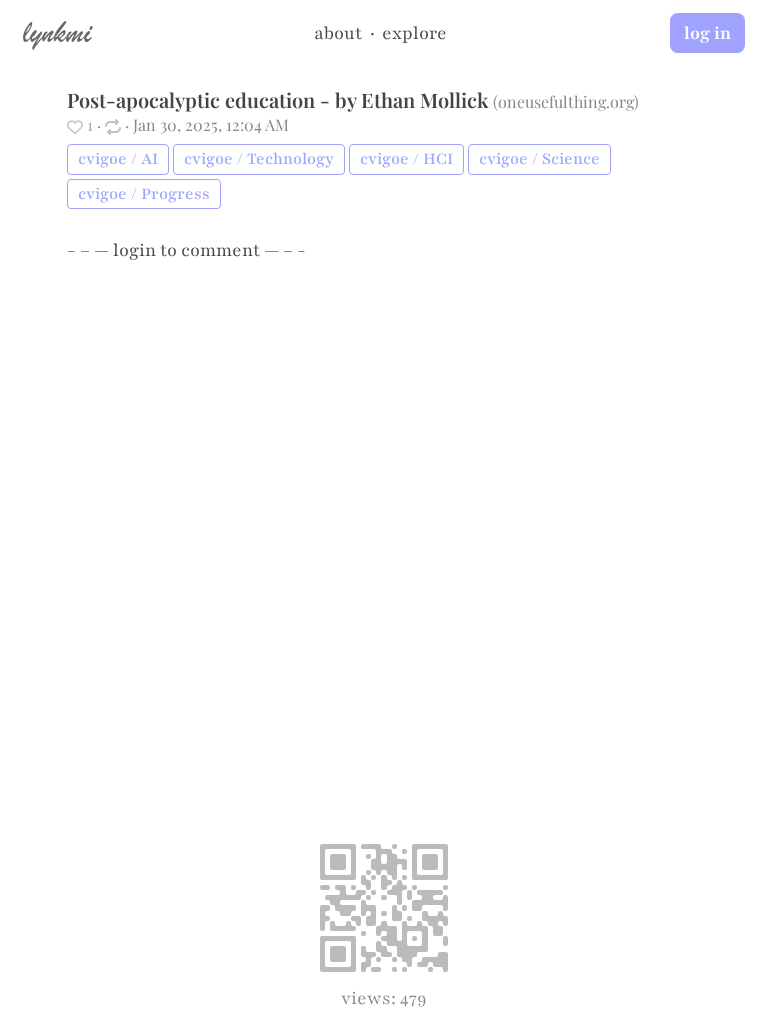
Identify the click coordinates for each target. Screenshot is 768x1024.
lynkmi (57, 32)
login (134, 250)
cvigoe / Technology (259, 159)
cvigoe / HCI (406, 159)
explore (414, 33)
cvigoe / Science (539, 159)
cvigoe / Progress (144, 194)
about (338, 33)
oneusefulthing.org (566, 101)
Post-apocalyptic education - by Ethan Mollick (277, 99)
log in (707, 33)
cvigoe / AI (118, 159)
